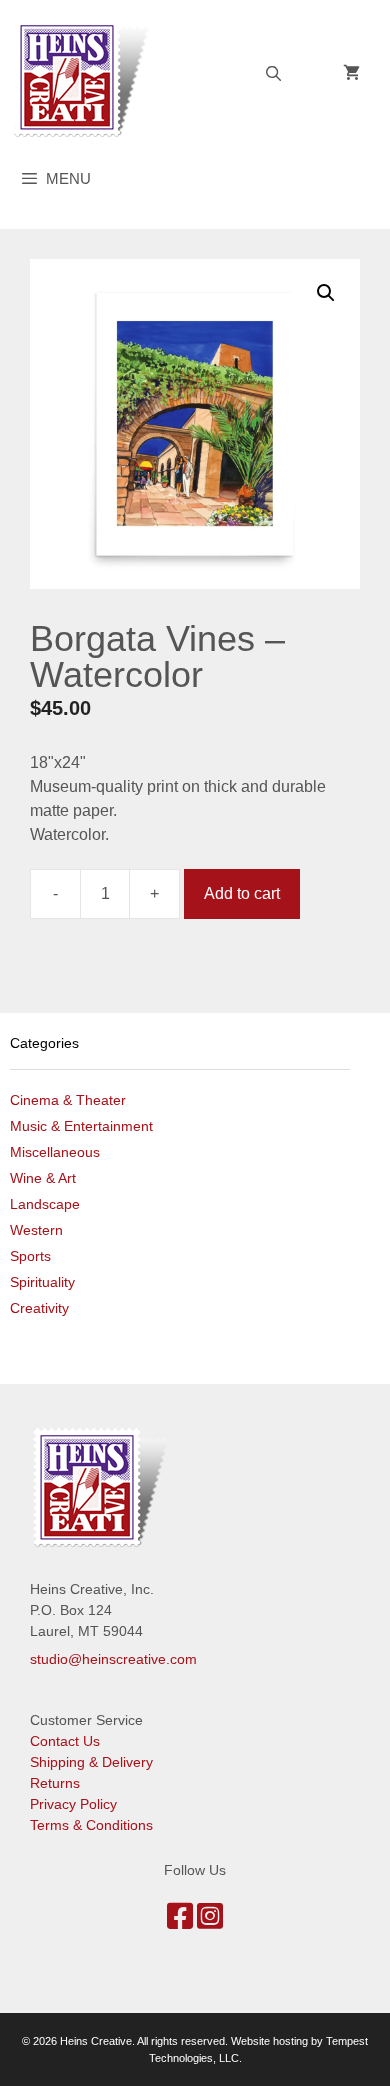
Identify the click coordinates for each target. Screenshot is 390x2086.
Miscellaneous (55, 1152)
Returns (55, 1783)
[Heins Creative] (87, 76)
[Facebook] (180, 1922)
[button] (326, 293)
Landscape (45, 1204)
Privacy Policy (73, 1804)
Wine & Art (43, 1178)
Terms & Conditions (91, 1825)
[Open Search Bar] (273, 74)
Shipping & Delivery (91, 1762)
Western (36, 1230)
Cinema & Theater (68, 1100)
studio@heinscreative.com (113, 1659)
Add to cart (242, 893)
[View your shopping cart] (351, 74)
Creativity (39, 1308)
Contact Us (65, 1741)
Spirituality (42, 1282)
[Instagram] (210, 1922)
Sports (30, 1256)
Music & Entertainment (81, 1126)
